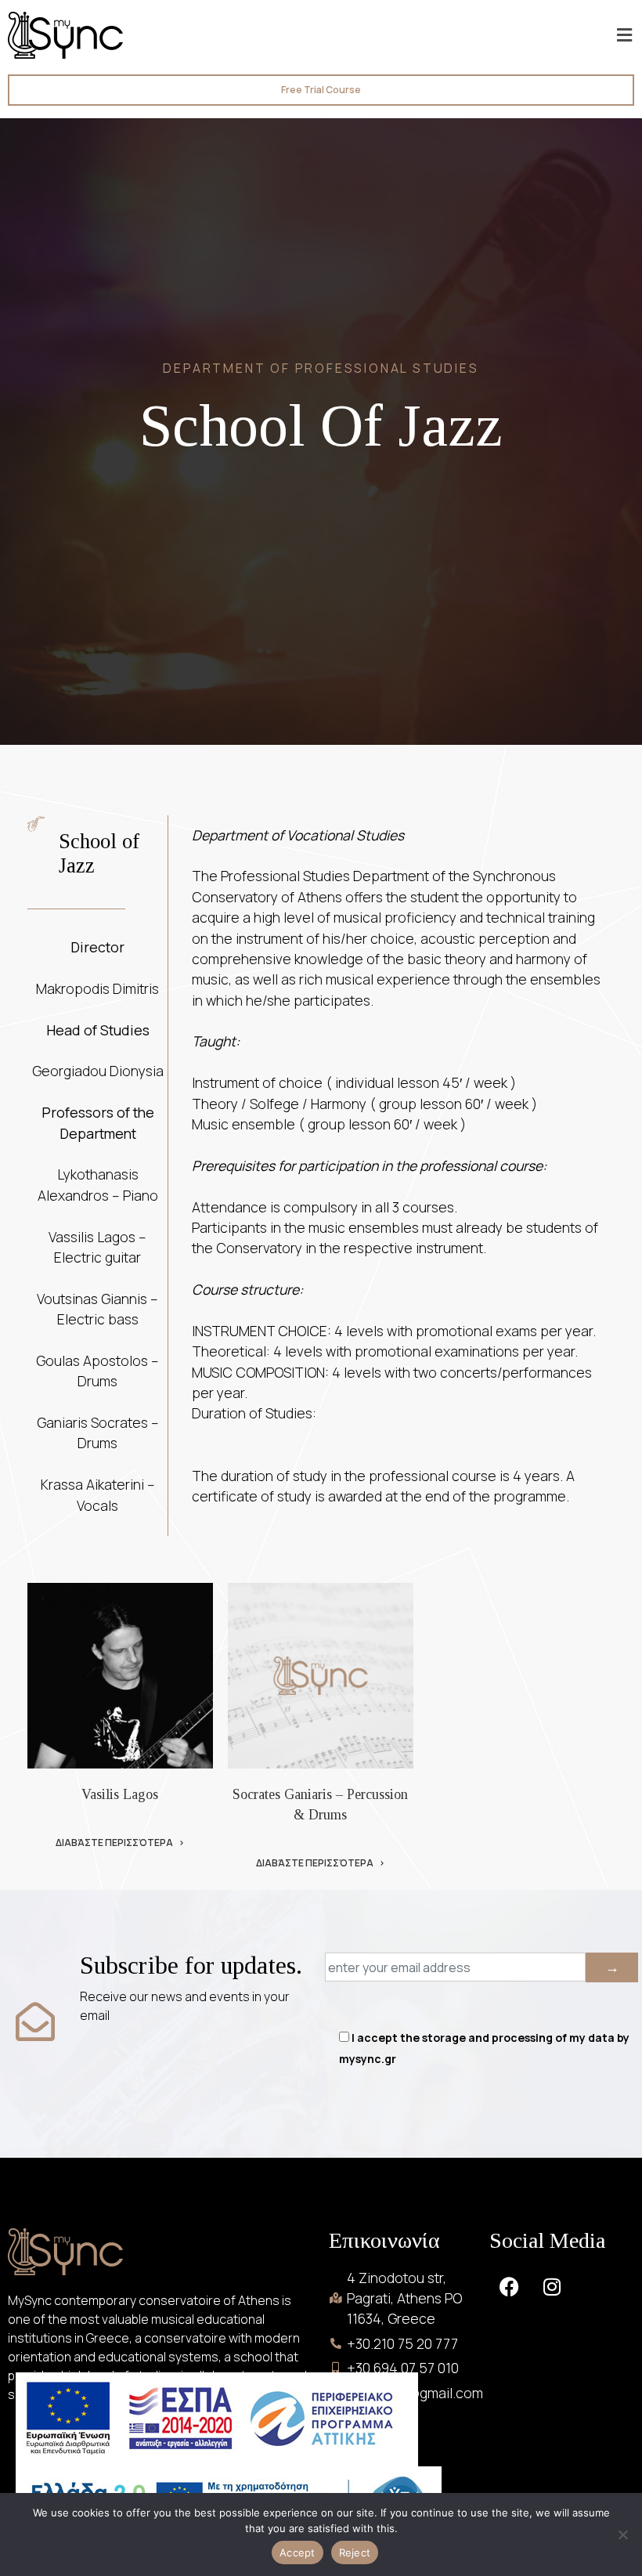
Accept (298, 2553)
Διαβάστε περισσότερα (114, 1843)
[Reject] (622, 2534)
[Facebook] (509, 2287)
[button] (625, 35)
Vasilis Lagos (120, 1794)
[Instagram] (552, 2287)
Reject (355, 2553)
